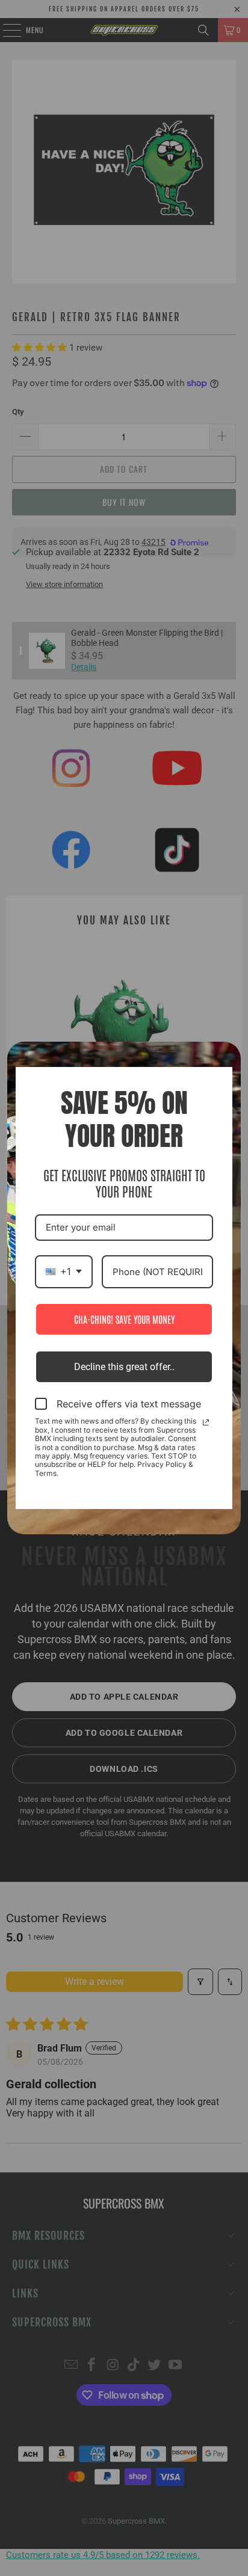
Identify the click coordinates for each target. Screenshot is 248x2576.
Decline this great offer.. (124, 1367)
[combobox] (64, 1272)
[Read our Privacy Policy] (206, 1422)
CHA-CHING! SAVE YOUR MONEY (124, 1319)
